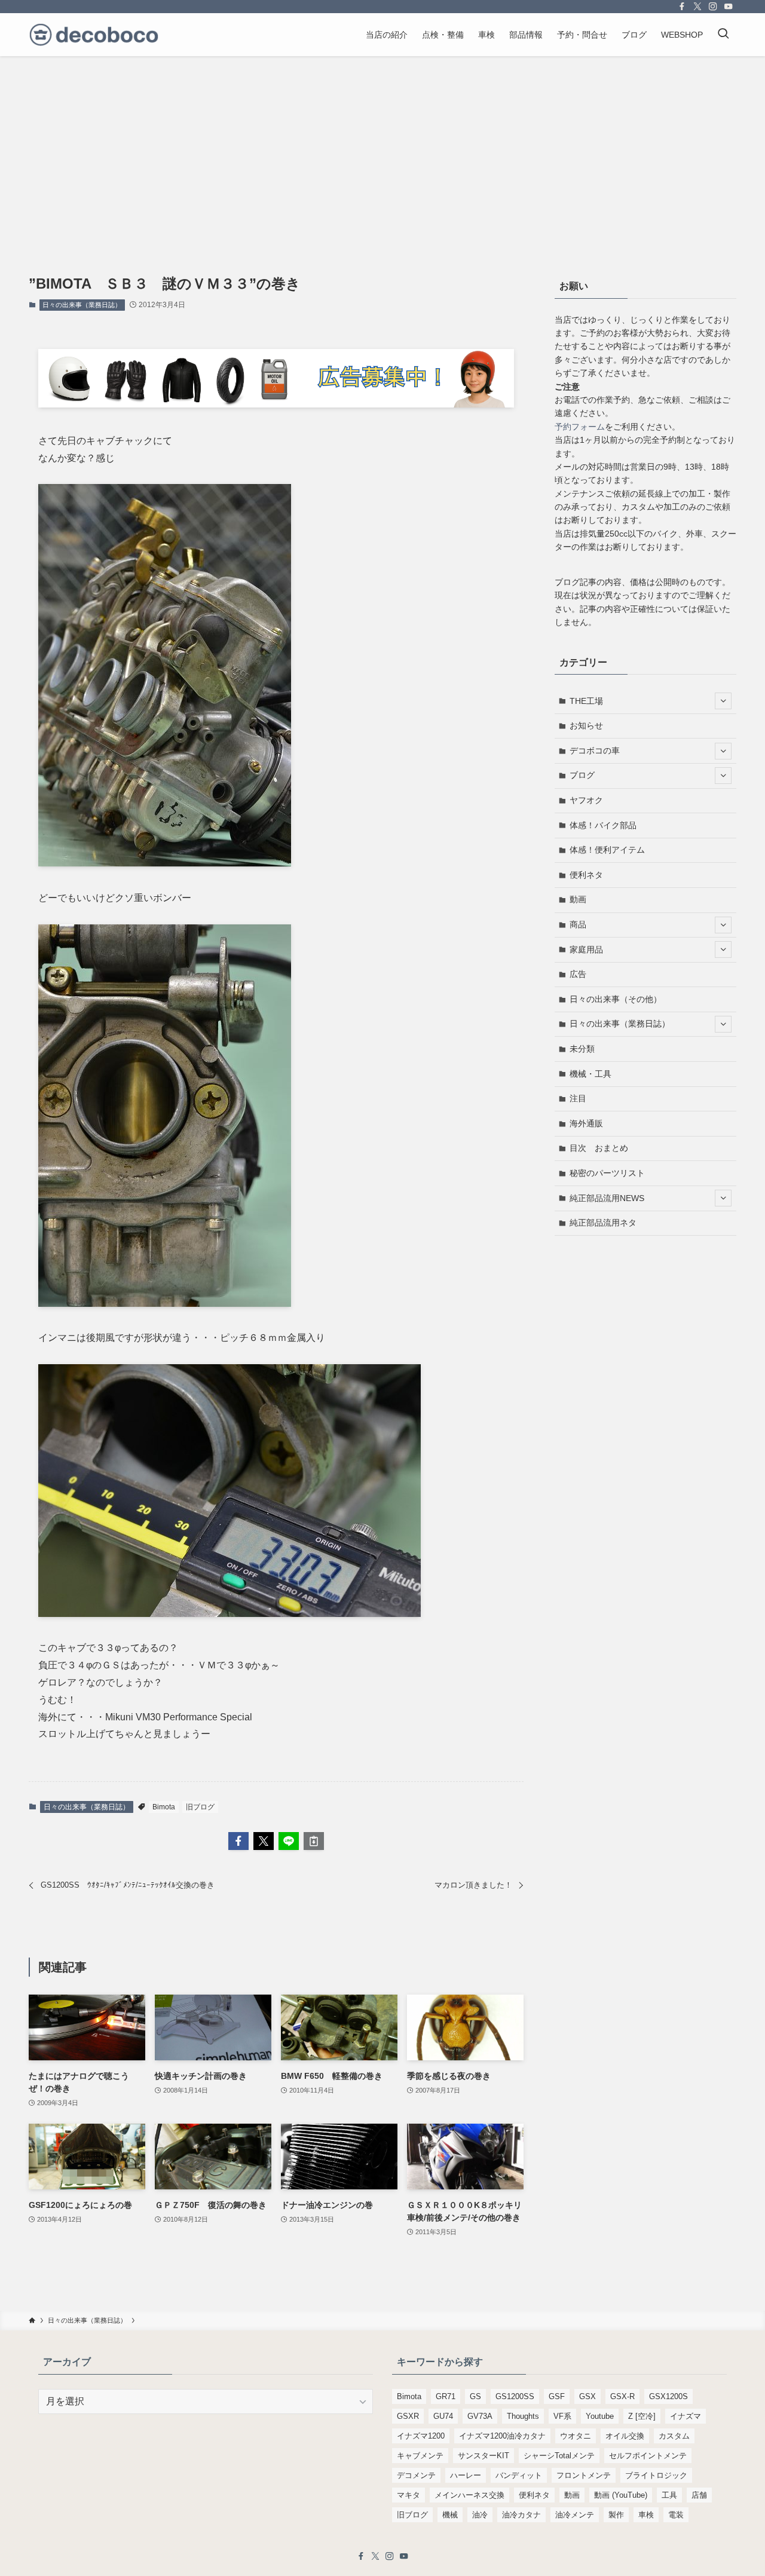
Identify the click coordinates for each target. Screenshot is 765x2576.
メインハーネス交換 (469, 2495)
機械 (450, 2515)
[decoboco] (94, 35)
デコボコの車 (595, 751)
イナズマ (686, 2416)
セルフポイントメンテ (648, 2456)
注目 (578, 1098)
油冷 (480, 2515)
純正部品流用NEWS (607, 1198)
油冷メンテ (575, 2515)
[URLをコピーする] (314, 1841)
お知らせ (586, 725)
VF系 (562, 2416)
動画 (578, 899)
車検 (646, 2515)
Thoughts (523, 2416)
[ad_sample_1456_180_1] (276, 404)
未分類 (582, 1049)
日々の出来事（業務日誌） (82, 305)
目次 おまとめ (599, 1148)
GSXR (408, 2416)
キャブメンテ (420, 2456)
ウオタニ (576, 2436)
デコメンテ (416, 2475)
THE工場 (586, 701)
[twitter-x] (697, 7)
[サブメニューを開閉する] (723, 701)
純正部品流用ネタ (603, 1223)
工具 (669, 2495)
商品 (578, 924)
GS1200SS (515, 2396)
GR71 (446, 2396)
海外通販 (586, 1123)
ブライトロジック (656, 2475)
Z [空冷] (642, 2416)
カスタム (674, 2436)
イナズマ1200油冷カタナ (502, 2436)
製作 (616, 2515)
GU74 (443, 2416)
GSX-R (622, 2396)
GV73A (480, 2416)
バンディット (519, 2475)
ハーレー (466, 2475)
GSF (557, 2396)
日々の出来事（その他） (616, 999)
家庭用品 (586, 949)
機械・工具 (590, 1074)
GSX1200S (668, 2396)
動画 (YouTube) (621, 2495)
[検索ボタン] (723, 35)
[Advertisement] (382, 146)
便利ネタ (586, 875)
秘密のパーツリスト (607, 1173)
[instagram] (713, 7)
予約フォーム (580, 427)
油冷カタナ (521, 2515)
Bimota (164, 1807)
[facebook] (682, 7)
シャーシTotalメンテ (559, 2456)
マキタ (408, 2495)
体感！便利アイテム (607, 850)
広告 (578, 974)
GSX (587, 2396)
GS (475, 2396)
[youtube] (729, 7)
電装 (676, 2515)
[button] (238, 1841)
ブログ (582, 775)
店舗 (699, 2495)
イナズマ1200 (421, 2436)
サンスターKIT (484, 2456)
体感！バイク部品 (603, 825)
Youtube (600, 2416)
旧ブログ (200, 1807)
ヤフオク (586, 800)
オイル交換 (625, 2436)
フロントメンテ (584, 2475)
